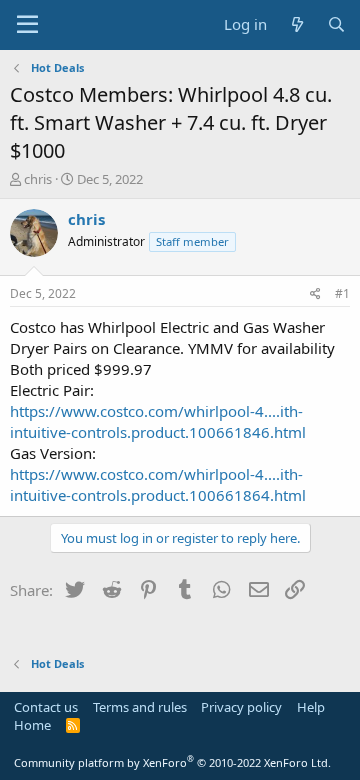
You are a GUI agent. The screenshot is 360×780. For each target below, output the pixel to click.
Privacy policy (241, 707)
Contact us (46, 707)
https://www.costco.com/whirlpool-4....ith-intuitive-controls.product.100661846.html (158, 421)
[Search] (336, 24)
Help (311, 707)
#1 (342, 293)
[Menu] (27, 25)
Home (32, 725)
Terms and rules (140, 707)
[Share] (315, 294)
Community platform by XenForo (172, 762)
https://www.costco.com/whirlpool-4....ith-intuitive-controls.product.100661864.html (158, 484)
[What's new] (296, 24)
